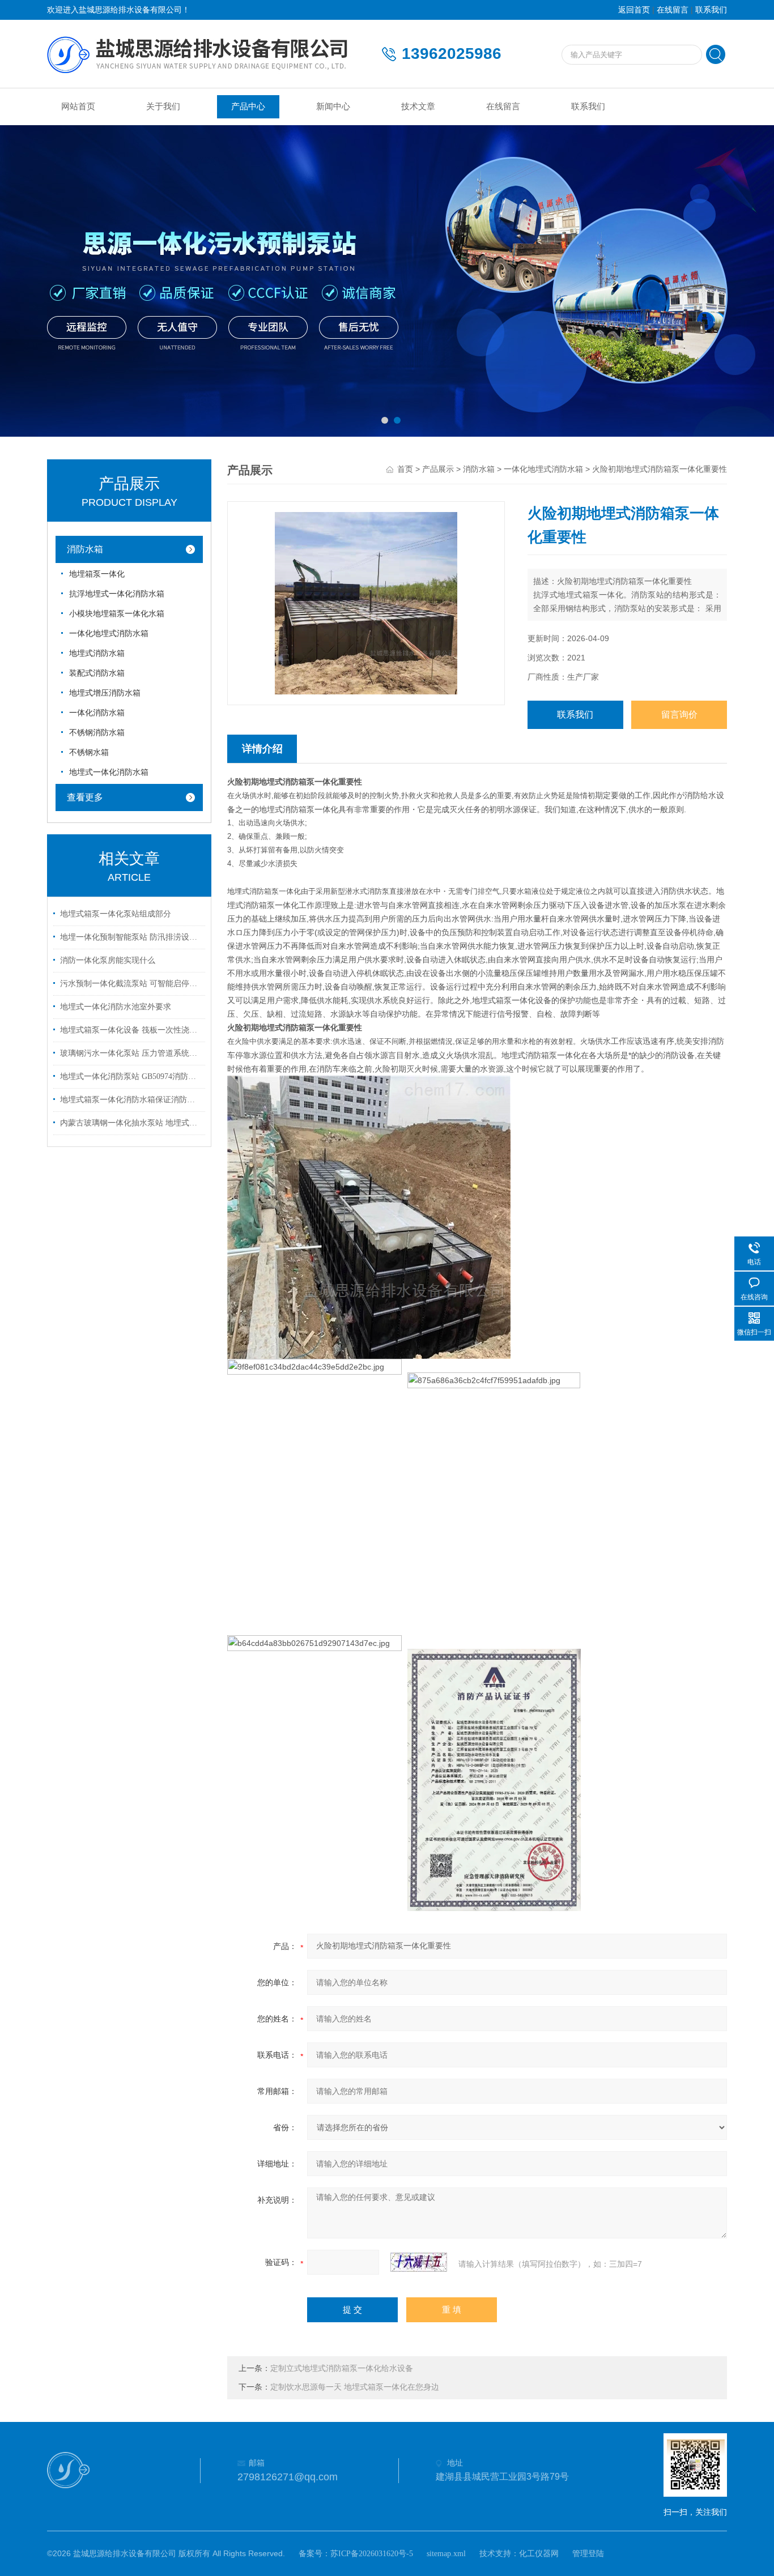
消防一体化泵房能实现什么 (108, 960)
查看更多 (85, 797)
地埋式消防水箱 (97, 653)
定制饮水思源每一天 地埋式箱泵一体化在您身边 (355, 2387)
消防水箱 (85, 549)
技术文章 (418, 106)
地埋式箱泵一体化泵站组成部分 (116, 914)
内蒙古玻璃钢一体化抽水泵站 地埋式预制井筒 (131, 1123)
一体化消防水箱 (97, 713)
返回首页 (634, 10)
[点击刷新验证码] (419, 2262)
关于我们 (163, 106)
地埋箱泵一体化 (97, 574)
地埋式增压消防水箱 (105, 693)
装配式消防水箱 (97, 673)
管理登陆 (588, 2554)
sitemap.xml (446, 2554)
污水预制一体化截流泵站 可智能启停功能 (131, 984)
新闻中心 (333, 106)
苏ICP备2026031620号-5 (372, 2554)
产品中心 (248, 106)
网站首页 (78, 106)
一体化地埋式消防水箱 (109, 634)
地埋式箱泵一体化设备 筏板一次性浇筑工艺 (131, 1030)
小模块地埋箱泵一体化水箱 (117, 614)
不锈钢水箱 (89, 752)
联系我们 (711, 10)
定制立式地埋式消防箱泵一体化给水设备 (342, 2368)
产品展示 (438, 469)
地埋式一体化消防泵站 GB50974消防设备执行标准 (131, 1076)
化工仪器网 (539, 2554)
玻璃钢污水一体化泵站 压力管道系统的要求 (131, 1053)
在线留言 (673, 10)
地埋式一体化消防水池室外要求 (116, 1007)
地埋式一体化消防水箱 (109, 772)
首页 (405, 469)
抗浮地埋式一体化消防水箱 (117, 594)
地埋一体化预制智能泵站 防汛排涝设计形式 (131, 937)
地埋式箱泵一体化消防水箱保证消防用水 (131, 1100)
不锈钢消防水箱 (97, 733)
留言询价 (679, 715)
